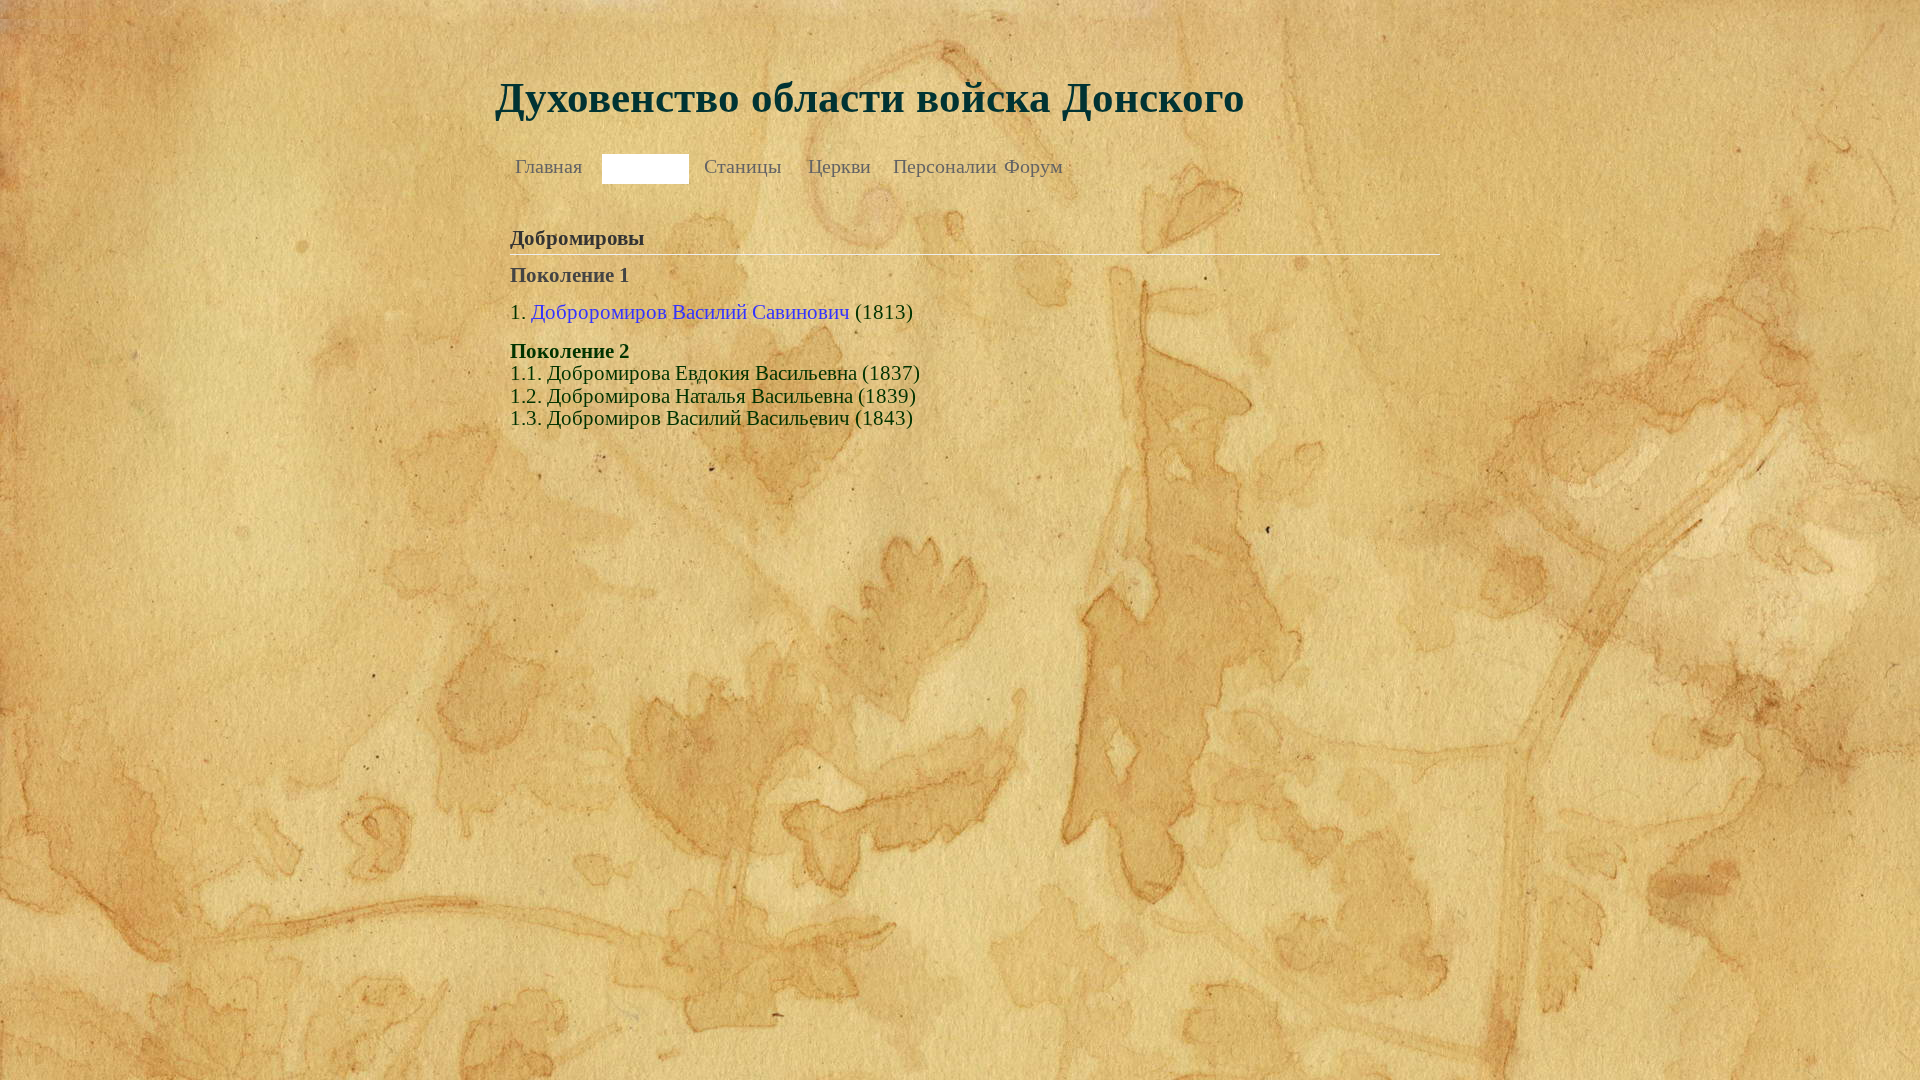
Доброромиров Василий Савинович (690, 312)
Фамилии (645, 166)
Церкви (839, 166)
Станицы (742, 166)
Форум (1033, 166)
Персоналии (936, 166)
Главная (548, 166)
